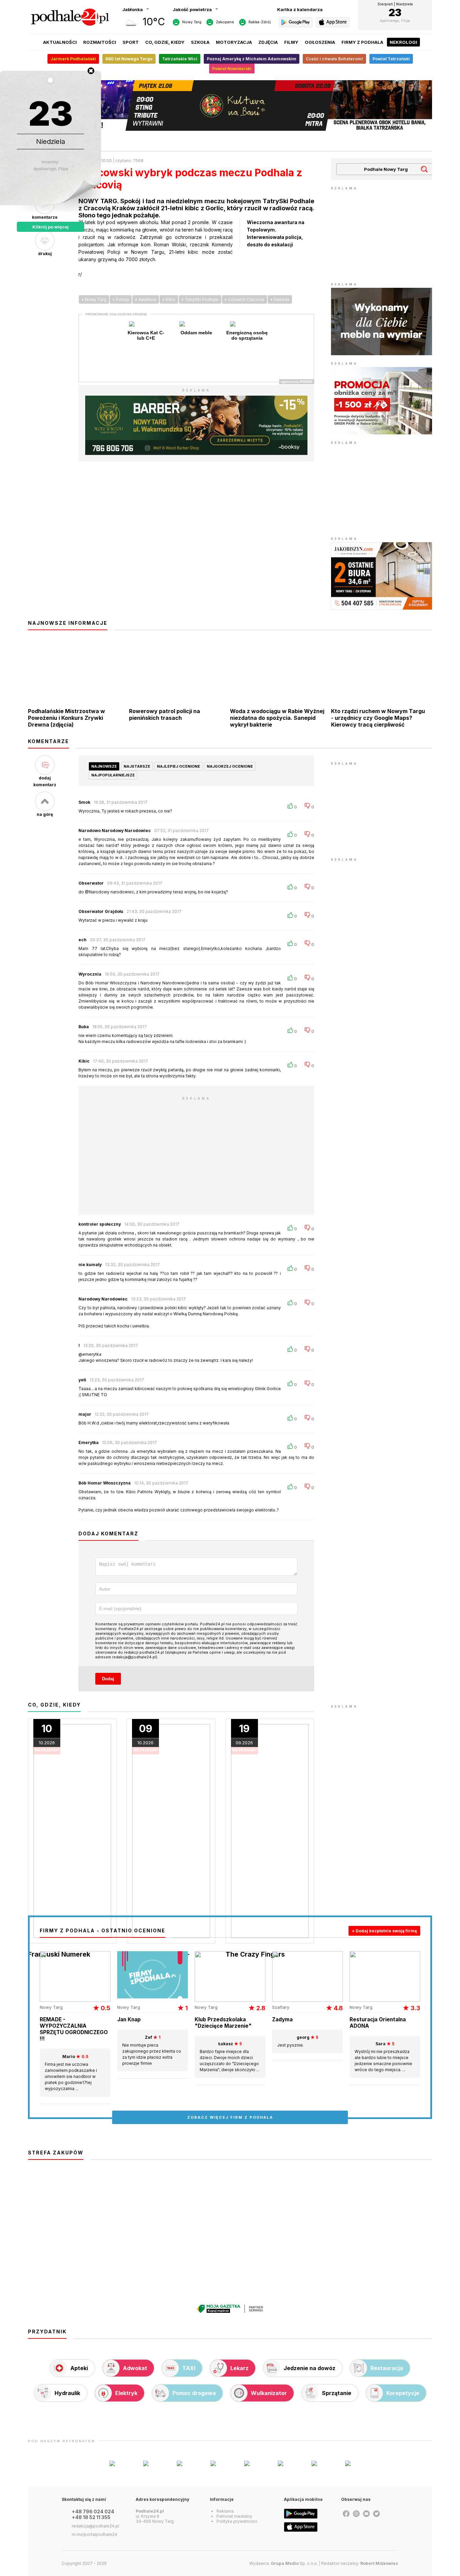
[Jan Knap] (153, 1997)
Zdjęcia (268, 42)
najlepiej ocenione (178, 766)
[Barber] (196, 453)
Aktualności (60, 42)
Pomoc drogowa (194, 2393)
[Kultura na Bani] (230, 129)
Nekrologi (403, 42)
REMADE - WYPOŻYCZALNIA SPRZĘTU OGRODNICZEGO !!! (74, 2029)
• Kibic (169, 299)
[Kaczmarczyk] (382, 354)
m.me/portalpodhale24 (94, 2534)
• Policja (121, 299)
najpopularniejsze (113, 775)
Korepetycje (403, 2393)
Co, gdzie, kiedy (165, 42)
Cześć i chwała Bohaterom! (334, 59)
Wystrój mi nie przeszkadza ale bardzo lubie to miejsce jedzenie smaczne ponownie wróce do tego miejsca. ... (383, 2057)
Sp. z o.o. (294, 2563)
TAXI (189, 2368)
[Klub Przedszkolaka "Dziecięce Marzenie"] (230, 2000)
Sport (131, 42)
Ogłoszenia (320, 42)
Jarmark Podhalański (73, 59)
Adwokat (135, 2368)
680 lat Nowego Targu (129, 59)
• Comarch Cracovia (244, 299)
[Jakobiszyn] (382, 608)
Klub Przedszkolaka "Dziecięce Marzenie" (223, 2023)
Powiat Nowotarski (232, 69)
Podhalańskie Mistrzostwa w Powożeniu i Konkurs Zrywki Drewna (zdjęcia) (67, 718)
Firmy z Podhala (362, 42)
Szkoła (200, 42)
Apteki (79, 2368)
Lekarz (239, 2368)
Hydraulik (67, 2393)
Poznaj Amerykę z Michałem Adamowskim (252, 59)
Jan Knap (129, 2019)
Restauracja (387, 2368)
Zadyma (282, 2019)
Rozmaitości (100, 42)
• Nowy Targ (94, 299)
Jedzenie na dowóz (309, 2368)
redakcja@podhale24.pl (95, 2526)
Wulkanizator (269, 2393)
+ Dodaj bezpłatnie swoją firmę (384, 1931)
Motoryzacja (234, 42)
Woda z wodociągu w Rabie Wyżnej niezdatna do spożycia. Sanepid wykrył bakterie (277, 718)
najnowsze (104, 766)
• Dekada (280, 299)
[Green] (382, 433)
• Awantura (146, 299)
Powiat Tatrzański (391, 59)
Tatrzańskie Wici (180, 59)
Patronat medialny (234, 2516)
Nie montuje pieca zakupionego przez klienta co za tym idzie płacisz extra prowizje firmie (152, 2050)
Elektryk (126, 2393)
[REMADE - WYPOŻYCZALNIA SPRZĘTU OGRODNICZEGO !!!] (75, 2000)
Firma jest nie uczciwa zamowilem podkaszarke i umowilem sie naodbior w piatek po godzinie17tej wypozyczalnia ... (71, 2073)
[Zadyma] (307, 2000)
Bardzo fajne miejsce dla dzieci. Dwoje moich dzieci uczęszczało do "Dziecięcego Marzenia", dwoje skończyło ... (229, 2057)
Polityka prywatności (237, 2521)
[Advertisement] (382, 234)
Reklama (225, 2511)
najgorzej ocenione (230, 766)
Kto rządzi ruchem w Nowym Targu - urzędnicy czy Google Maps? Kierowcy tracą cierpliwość (378, 718)
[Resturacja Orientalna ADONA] (385, 2000)
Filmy (291, 42)
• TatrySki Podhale (200, 299)
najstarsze (137, 766)
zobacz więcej (230, 2117)
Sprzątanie (337, 2393)
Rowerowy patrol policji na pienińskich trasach (165, 714)
